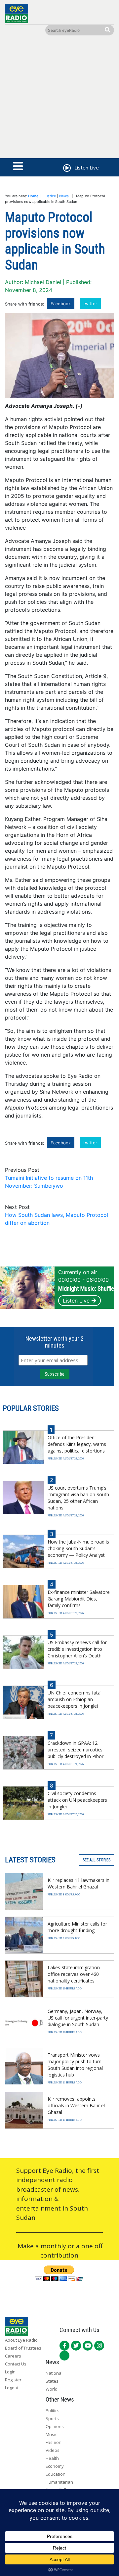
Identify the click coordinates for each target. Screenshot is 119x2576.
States (52, 2381)
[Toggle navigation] (18, 167)
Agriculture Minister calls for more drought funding (77, 1927)
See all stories (97, 1860)
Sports (52, 2418)
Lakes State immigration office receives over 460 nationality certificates (74, 1974)
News (64, 196)
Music (51, 2434)
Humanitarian (59, 2482)
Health (52, 2458)
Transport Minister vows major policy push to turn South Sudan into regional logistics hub (75, 2065)
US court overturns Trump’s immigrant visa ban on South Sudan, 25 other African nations (78, 1498)
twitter (90, 304)
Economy (55, 2466)
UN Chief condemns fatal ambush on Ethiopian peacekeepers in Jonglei (75, 1699)
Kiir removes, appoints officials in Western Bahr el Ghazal (76, 2105)
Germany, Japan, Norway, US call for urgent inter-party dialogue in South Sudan (78, 2018)
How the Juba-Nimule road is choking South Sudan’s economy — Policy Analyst (78, 1548)
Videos (53, 2450)
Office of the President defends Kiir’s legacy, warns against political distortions (77, 1444)
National (54, 2373)
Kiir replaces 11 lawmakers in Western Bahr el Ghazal (79, 1883)
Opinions (55, 2426)
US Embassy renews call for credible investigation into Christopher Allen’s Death (77, 1649)
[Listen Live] (66, 169)
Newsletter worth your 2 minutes (55, 1342)
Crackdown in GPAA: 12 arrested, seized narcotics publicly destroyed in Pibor (76, 1750)
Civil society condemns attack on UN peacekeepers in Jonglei (77, 1800)
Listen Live (76, 1301)
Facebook (61, 304)
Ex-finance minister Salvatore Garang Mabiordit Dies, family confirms (79, 1599)
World (52, 2389)
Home (33, 196)
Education (56, 2474)
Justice (50, 196)
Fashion (54, 2442)
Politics (53, 2410)
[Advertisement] (59, 98)
